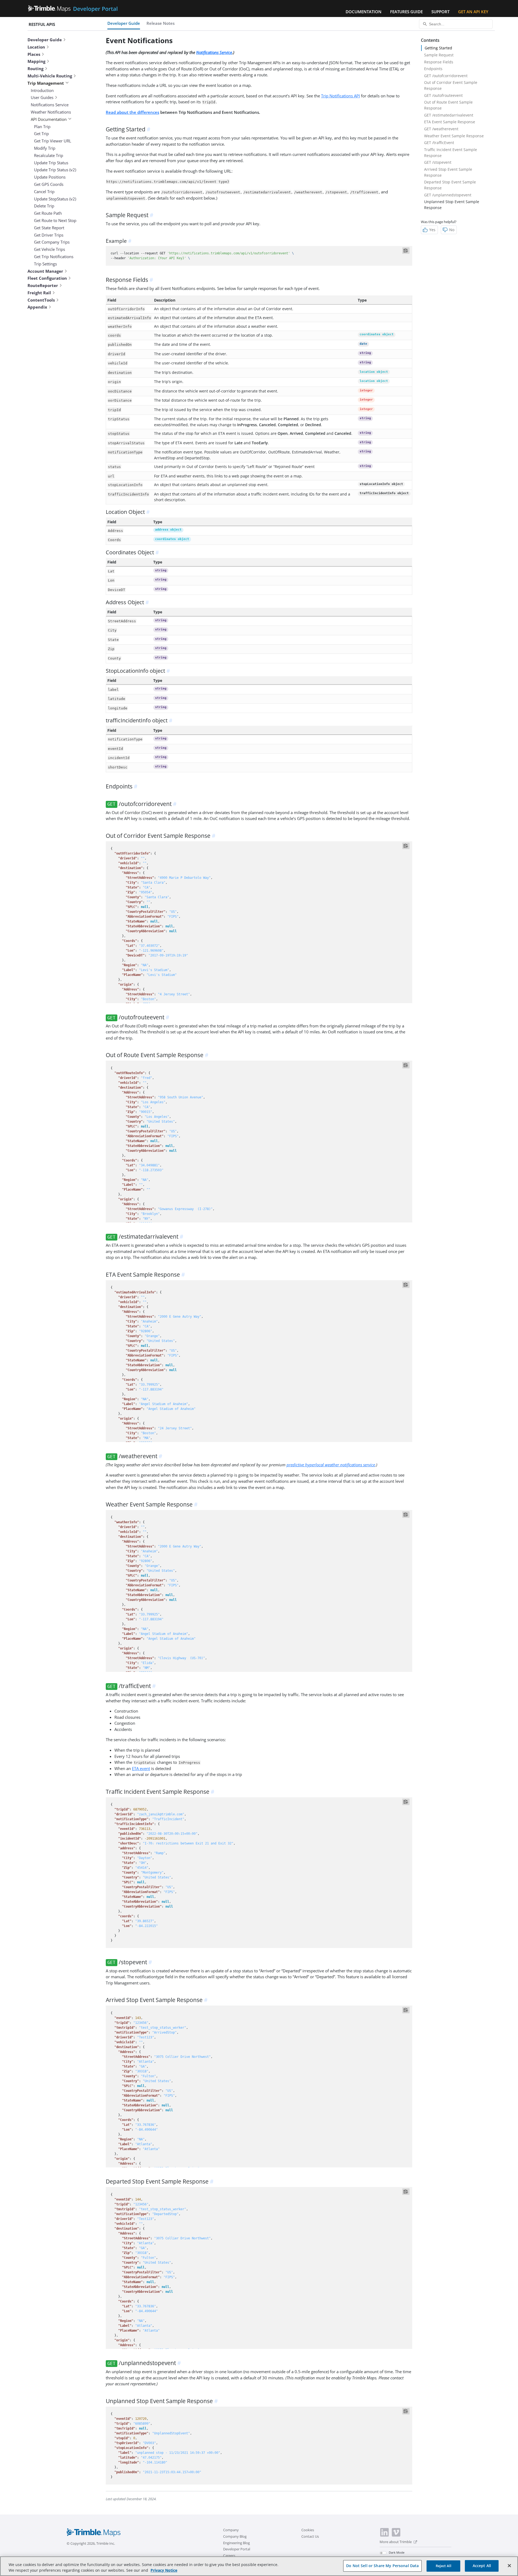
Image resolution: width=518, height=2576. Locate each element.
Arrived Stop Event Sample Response (448, 172)
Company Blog (235, 2536)
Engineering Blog (236, 2543)
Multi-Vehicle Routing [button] (50, 76)
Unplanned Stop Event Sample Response (452, 205)
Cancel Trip (44, 192)
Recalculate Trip (49, 155)
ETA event (141, 1768)
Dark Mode (397, 2552)
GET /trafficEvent (439, 143)
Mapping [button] (36, 61)
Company (231, 2530)
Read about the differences (132, 112)
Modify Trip (45, 148)
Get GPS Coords (49, 184)
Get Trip (41, 134)
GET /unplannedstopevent (448, 195)
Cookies (308, 2530)
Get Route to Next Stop (55, 220)
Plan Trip (42, 127)
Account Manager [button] (45, 271)
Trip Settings (45, 264)
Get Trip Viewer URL (53, 141)
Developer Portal (237, 2549)
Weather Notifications (51, 112)
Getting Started (438, 48)
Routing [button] (35, 69)
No (452, 230)
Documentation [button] (364, 12)
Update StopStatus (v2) (55, 199)
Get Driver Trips (49, 235)
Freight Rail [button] (39, 293)
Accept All (482, 2566)
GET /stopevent (438, 162)
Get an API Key (473, 12)
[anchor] (149, 129)
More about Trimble (396, 2542)
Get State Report (49, 228)
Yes (432, 230)
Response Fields (439, 62)
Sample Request (439, 55)
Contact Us (310, 2536)
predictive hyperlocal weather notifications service (331, 1465)
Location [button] (36, 47)
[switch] (383, 2553)
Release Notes (161, 23)
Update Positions (50, 177)
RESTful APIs (42, 24)
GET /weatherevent (441, 129)
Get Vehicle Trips (50, 249)
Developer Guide (124, 23)
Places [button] (34, 54)
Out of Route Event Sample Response (448, 105)
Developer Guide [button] (45, 40)
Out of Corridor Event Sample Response (451, 85)
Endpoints (433, 69)
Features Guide (406, 12)
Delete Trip (44, 206)
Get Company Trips (52, 242)
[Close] (509, 2565)
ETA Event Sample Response (450, 122)
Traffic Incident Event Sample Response (451, 153)
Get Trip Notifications (54, 257)
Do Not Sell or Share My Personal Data (382, 2566)
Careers (229, 2555)
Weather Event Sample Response (454, 136)
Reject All (444, 2566)
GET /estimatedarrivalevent (449, 115)
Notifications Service (50, 105)
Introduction (42, 90)
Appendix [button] (37, 307)
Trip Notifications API (340, 96)
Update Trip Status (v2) (55, 170)
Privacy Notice (164, 2570)
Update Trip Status (51, 163)
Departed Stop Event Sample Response (450, 185)
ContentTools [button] (41, 300)
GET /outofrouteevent (443, 95)
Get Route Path (48, 213)
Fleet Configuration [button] (47, 278)
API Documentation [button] (49, 119)
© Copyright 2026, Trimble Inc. (91, 2543)
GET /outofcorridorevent (446, 76)
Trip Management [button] (46, 83)
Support (440, 12)
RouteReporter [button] (43, 285)
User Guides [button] (42, 97)
